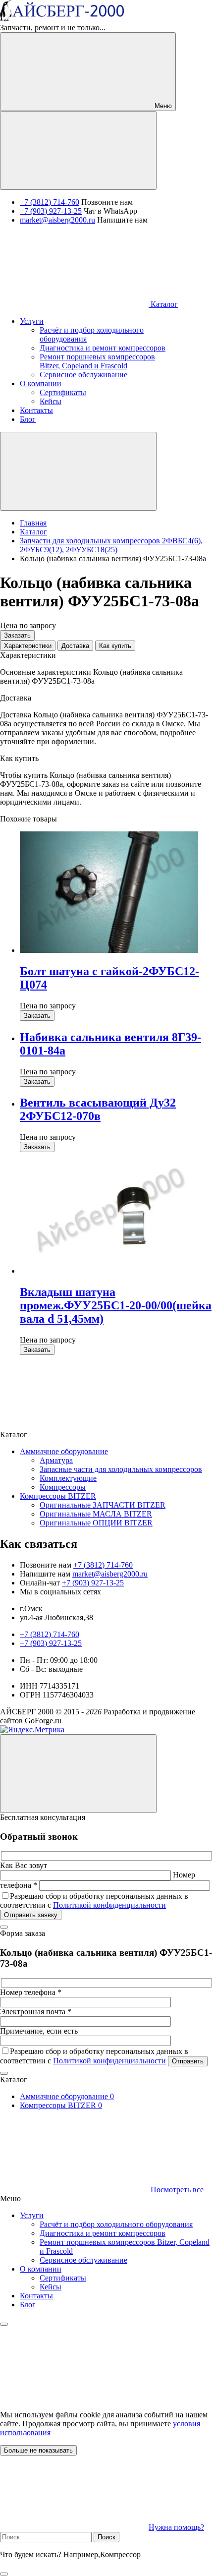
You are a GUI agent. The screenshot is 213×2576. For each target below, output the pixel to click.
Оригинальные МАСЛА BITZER (96, 1514)
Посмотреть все (176, 2190)
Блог (28, 2305)
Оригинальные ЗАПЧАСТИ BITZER (103, 1505)
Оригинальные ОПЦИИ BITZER (96, 1523)
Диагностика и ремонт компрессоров (103, 2233)
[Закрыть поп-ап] (4, 1927)
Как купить (115, 646)
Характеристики (28, 646)
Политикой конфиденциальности (109, 1905)
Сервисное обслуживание (83, 2260)
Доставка (75, 646)
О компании (41, 2269)
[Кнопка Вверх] (78, 1774)
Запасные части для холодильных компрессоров (121, 1469)
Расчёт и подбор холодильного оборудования (116, 2224)
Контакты (36, 2296)
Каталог (163, 304)
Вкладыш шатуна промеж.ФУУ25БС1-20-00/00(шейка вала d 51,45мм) (116, 1305)
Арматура (56, 1460)
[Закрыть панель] (4, 2324)
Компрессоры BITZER (58, 1496)
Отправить (188, 2061)
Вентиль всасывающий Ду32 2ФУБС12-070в (98, 1109)
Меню (162, 106)
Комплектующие (68, 1478)
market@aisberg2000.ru (57, 220)
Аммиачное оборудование (64, 1451)
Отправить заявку (31, 1915)
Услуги (32, 2215)
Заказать (17, 635)
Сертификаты (63, 2278)
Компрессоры (63, 1487)
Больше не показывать (38, 2450)
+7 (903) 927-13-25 (51, 211)
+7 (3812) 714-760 (50, 202)
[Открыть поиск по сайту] (78, 150)
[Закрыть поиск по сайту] (4, 2574)
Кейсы (51, 2287)
